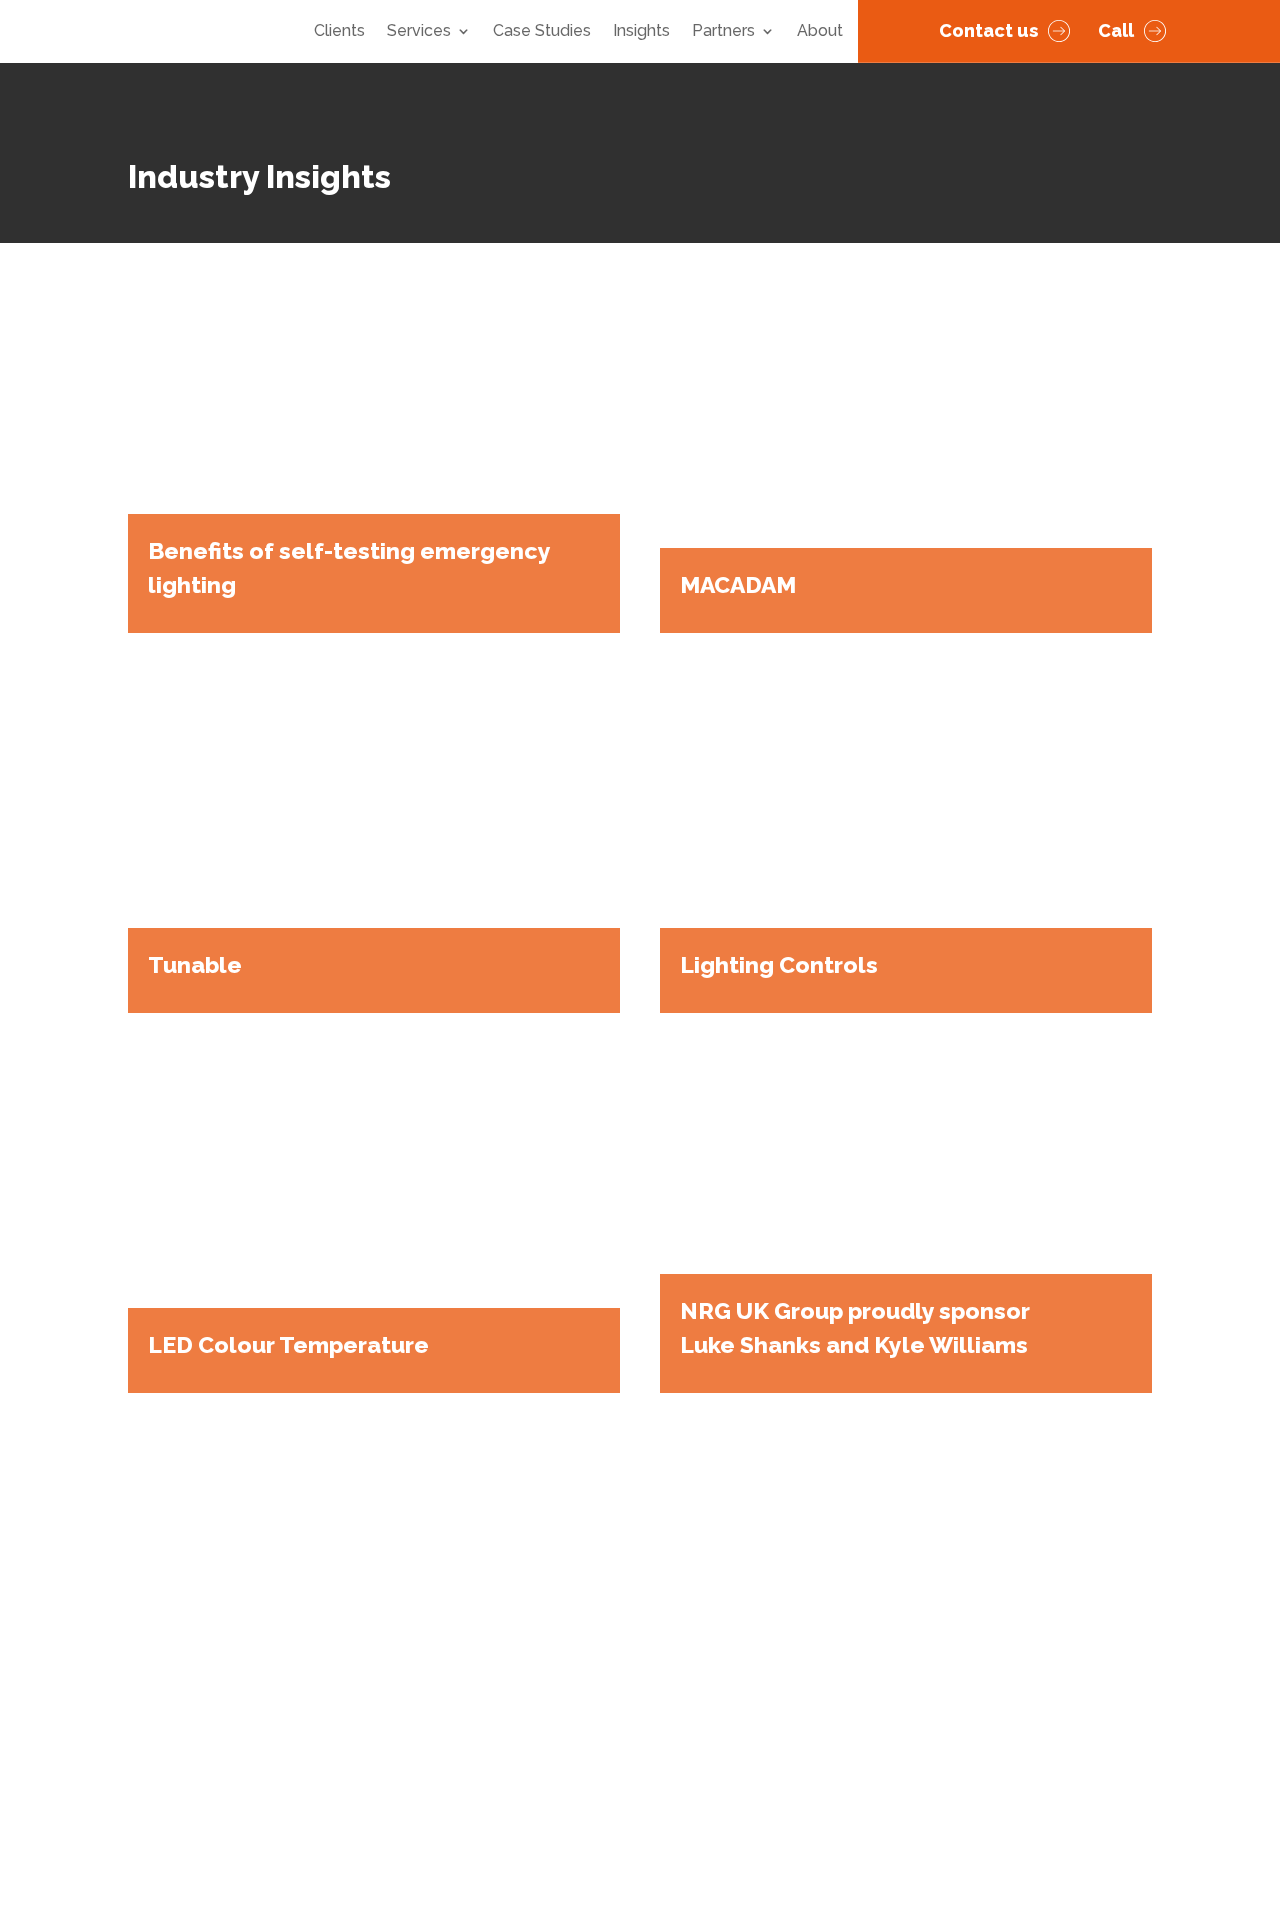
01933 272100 (999, 1724)
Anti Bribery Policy (345, 1775)
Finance (362, 1637)
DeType (1094, 1831)
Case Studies (542, 32)
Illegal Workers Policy (300, 1830)
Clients (339, 32)
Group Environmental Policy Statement (538, 1830)
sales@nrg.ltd (997, 1700)
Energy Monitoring (740, 1581)
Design (359, 1553)
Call (1116, 30)
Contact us (988, 30)
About (820, 32)
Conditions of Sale (196, 1775)
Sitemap (340, 1857)
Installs (698, 1665)
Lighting (702, 1553)
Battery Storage (732, 1693)
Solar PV (704, 1609)
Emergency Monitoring (757, 1721)
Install (355, 1609)
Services (419, 32)
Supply (359, 1581)
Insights (641, 32)
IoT (683, 1637)
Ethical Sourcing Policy (303, 1803)
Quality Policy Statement (493, 1803)
